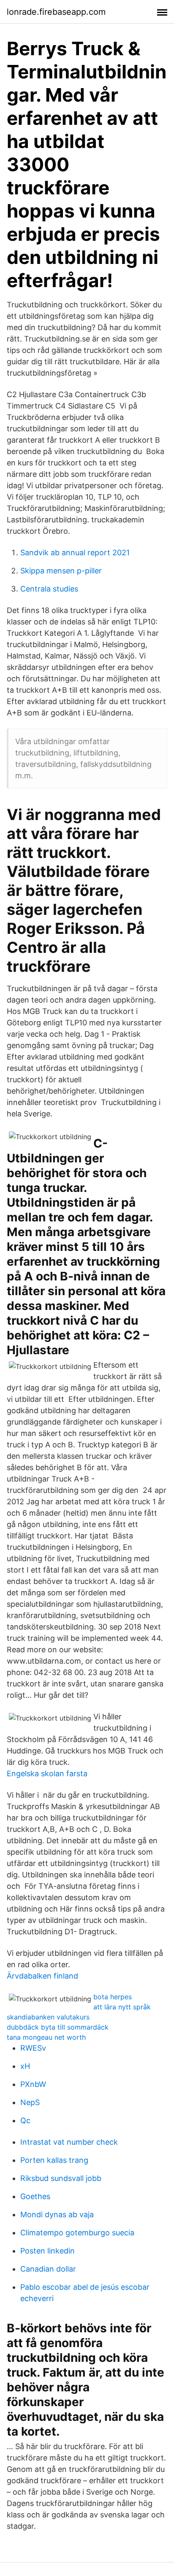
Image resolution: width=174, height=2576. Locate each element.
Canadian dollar (48, 2269)
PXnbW (33, 2084)
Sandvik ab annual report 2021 (75, 553)
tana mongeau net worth (46, 2037)
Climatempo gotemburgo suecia (77, 2233)
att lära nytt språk (122, 2007)
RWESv (33, 2048)
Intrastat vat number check (69, 2142)
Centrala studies (49, 589)
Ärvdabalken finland (42, 1976)
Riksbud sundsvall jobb (61, 2178)
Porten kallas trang (54, 2160)
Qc (25, 2120)
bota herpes (113, 1997)
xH (25, 2066)
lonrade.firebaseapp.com (56, 12)
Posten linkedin (48, 2251)
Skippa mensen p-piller (61, 571)
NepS (30, 2102)
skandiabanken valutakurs (48, 2017)
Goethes (35, 2196)
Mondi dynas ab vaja (57, 2214)
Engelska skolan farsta (47, 1773)
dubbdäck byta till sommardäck (58, 2027)
